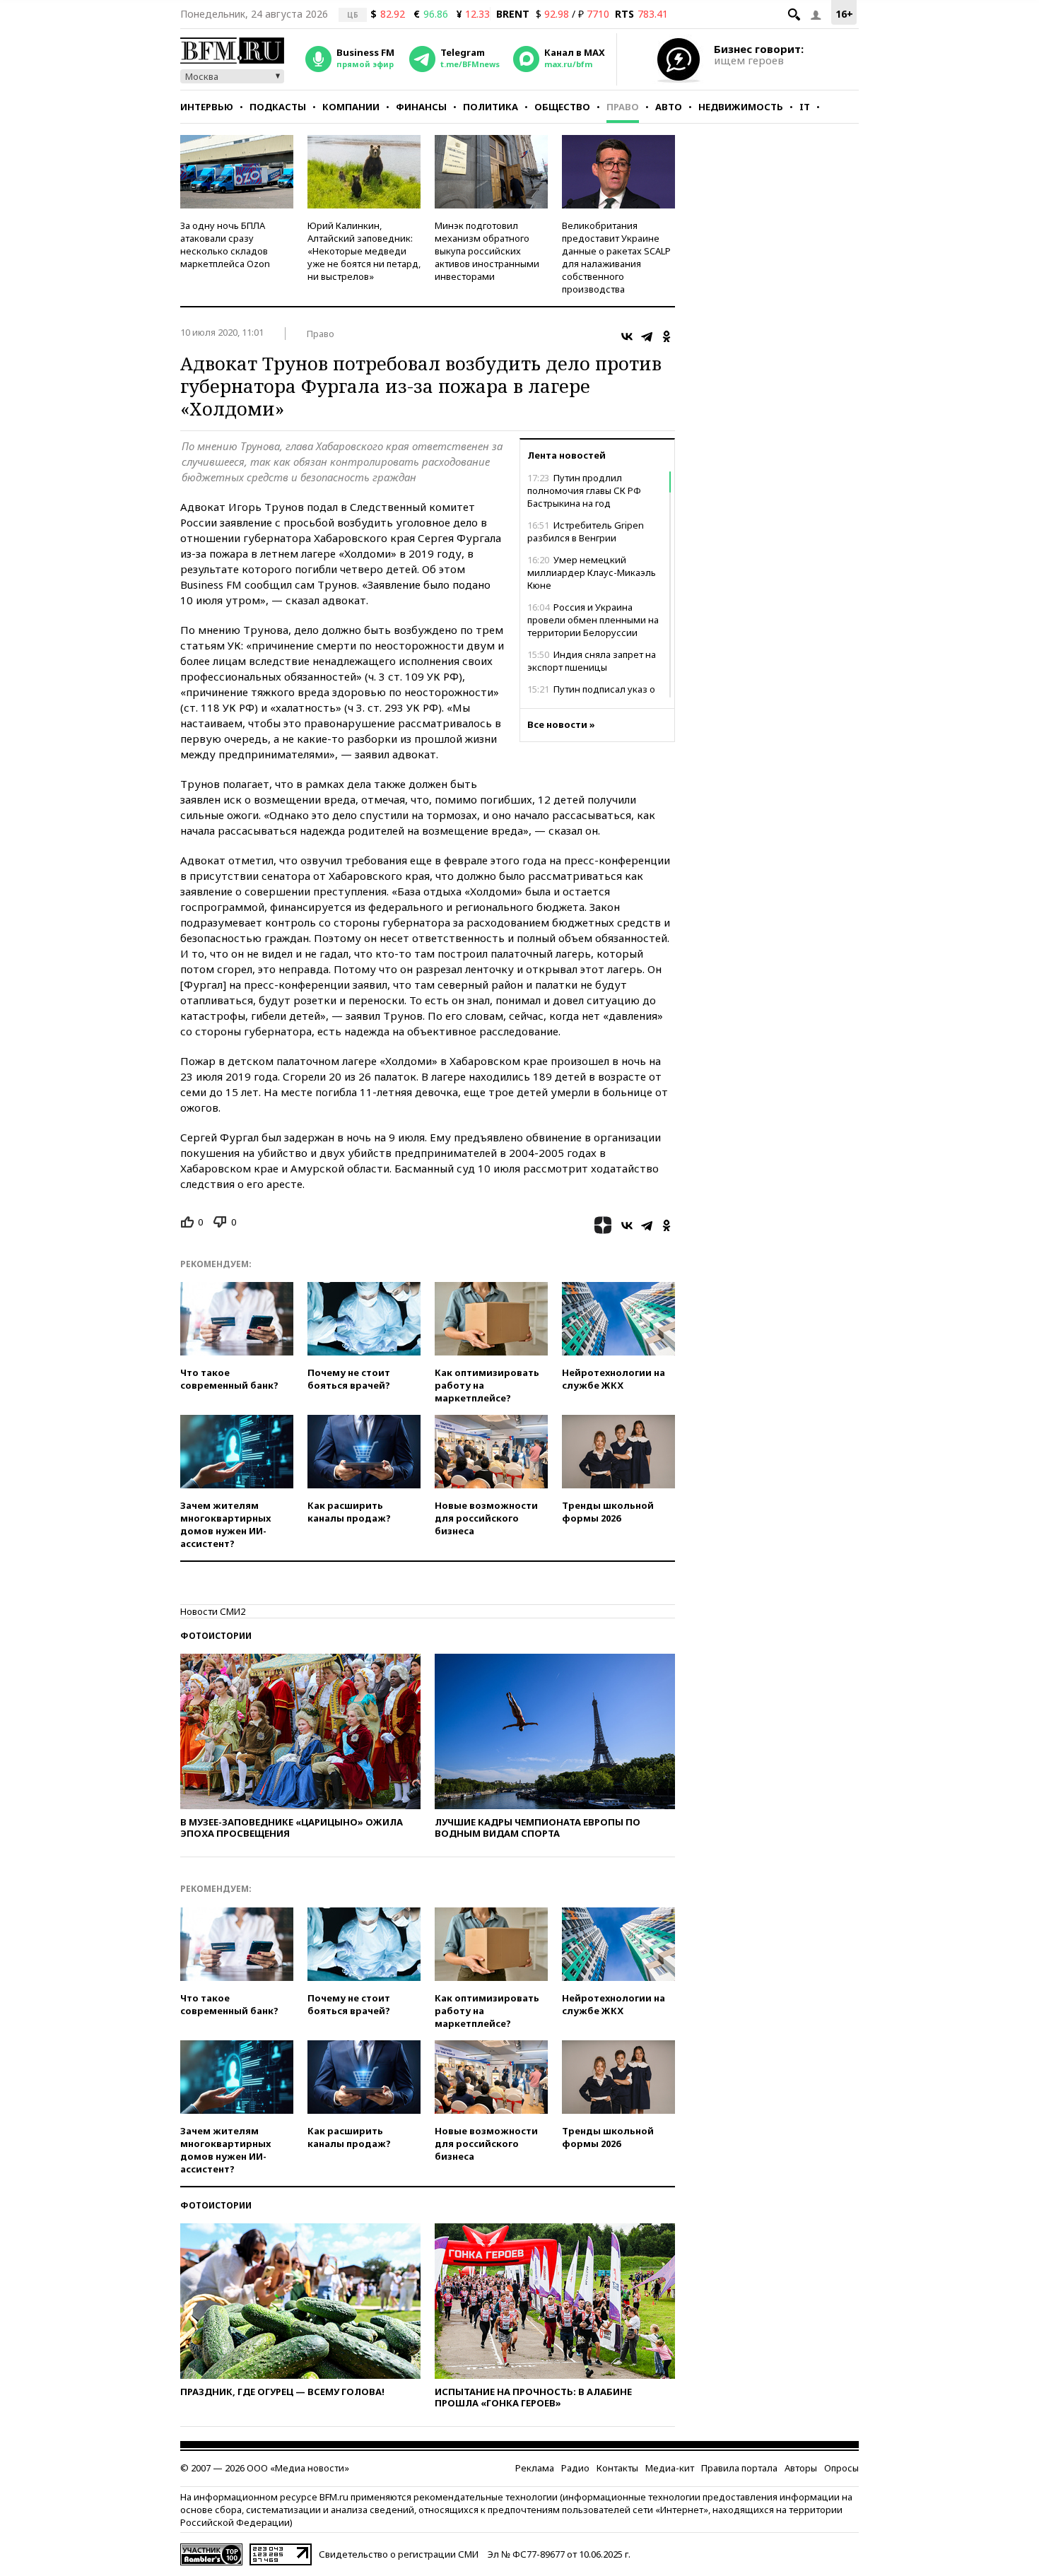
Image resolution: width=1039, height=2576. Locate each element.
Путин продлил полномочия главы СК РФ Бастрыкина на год (584, 490)
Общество (562, 107)
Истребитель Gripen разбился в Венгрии (586, 531)
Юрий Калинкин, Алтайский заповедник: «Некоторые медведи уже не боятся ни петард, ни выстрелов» (364, 251)
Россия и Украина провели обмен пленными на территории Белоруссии (593, 620)
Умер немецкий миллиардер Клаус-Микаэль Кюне (592, 572)
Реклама (535, 2468)
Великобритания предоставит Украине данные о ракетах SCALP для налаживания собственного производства (616, 257)
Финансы (421, 107)
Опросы (841, 2468)
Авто (669, 107)
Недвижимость (741, 107)
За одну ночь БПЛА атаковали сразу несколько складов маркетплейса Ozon (225, 245)
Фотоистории (216, 1636)
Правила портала (739, 2468)
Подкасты (278, 107)
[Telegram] (647, 336)
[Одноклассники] (667, 336)
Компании (351, 107)
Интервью (207, 107)
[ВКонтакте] (627, 336)
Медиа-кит (670, 2468)
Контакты (617, 2468)
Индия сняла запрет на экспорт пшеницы (592, 661)
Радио (575, 2468)
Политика (491, 107)
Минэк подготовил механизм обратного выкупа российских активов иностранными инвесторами (487, 251)
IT (805, 107)
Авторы (801, 2468)
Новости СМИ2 (213, 1611)
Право (623, 107)
